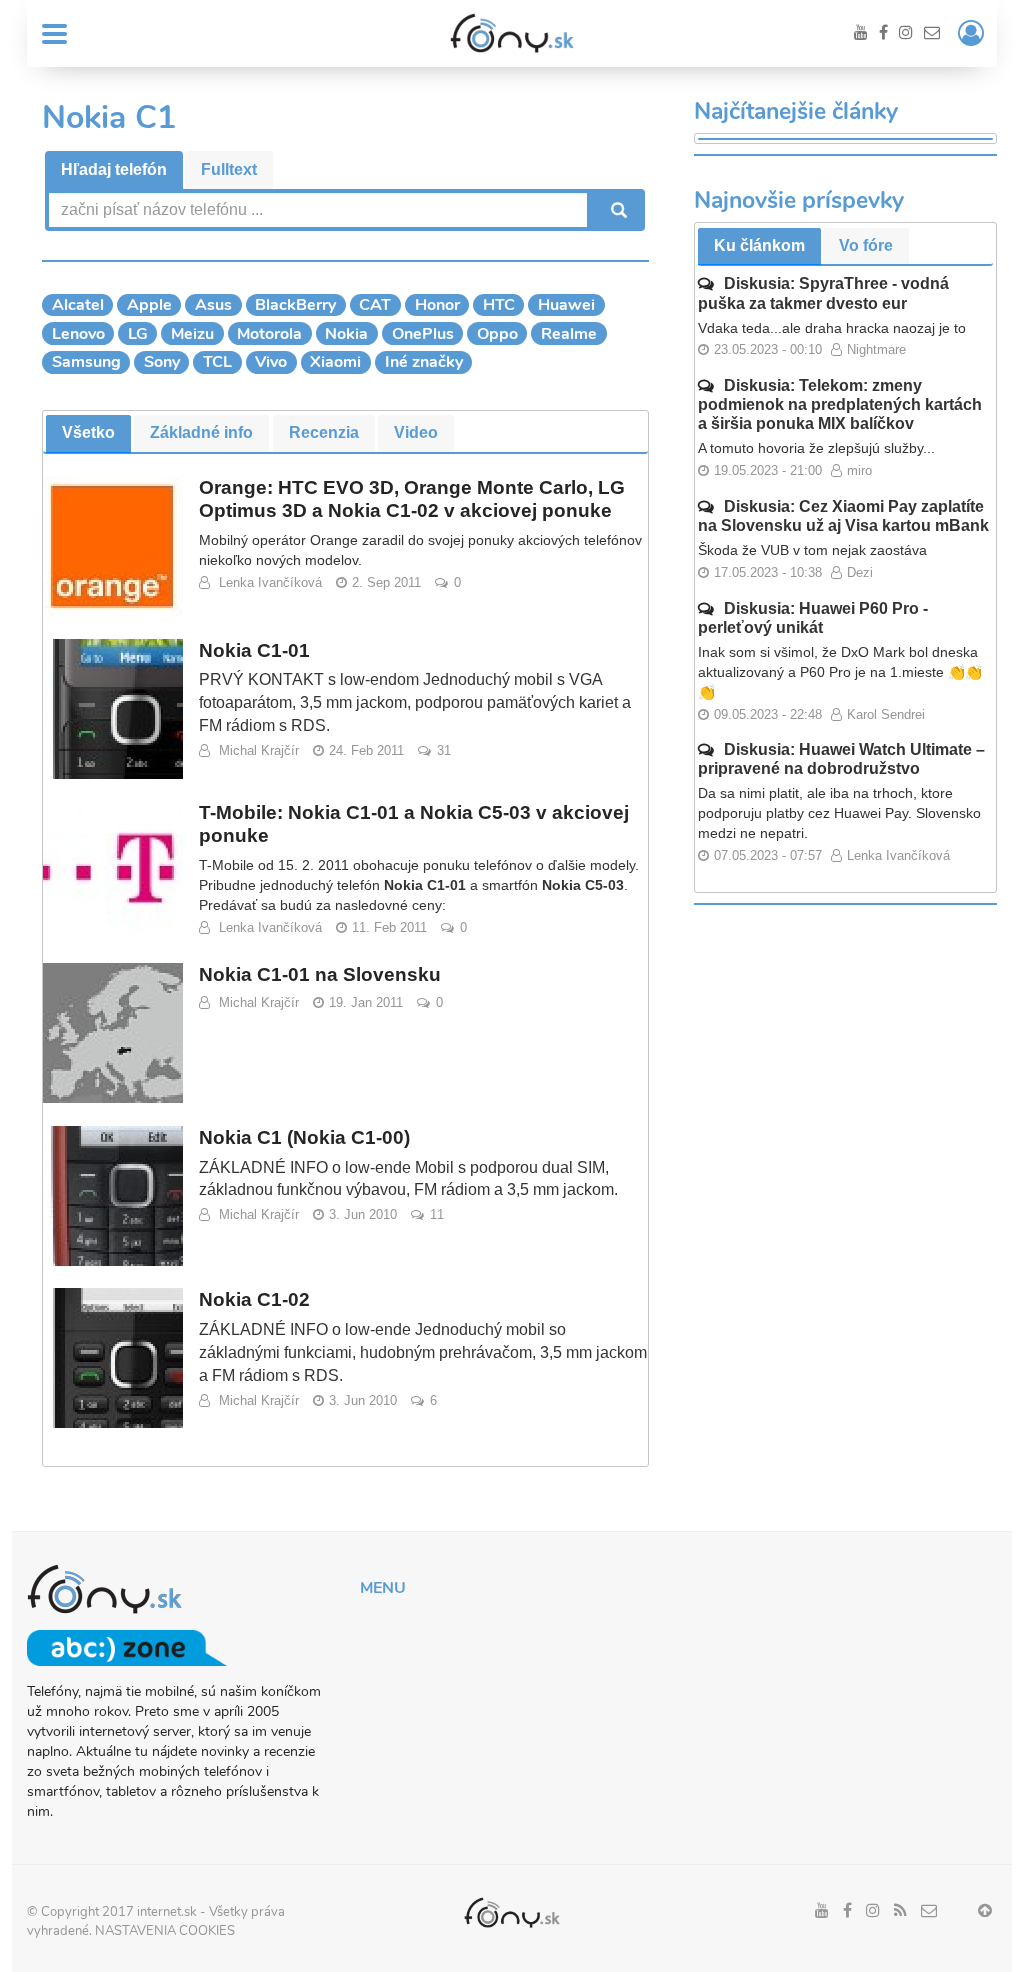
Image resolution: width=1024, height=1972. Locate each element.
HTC (499, 305)
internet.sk (167, 1912)
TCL (217, 362)
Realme (569, 334)
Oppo (497, 334)
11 (436, 1214)
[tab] (114, 170)
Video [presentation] (416, 432)
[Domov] (512, 33)
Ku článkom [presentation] (759, 245)
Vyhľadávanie (617, 210)
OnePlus (423, 334)
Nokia (346, 334)
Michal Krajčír (259, 750)
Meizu (192, 334)
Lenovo (78, 334)
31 (443, 750)
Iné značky (424, 362)
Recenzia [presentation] (324, 432)
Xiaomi (335, 362)
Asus (213, 305)
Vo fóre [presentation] (866, 245)
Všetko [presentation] (88, 432)
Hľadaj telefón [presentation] (114, 169)
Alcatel (78, 305)
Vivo (271, 362)
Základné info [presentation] (201, 432)
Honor (437, 305)
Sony (162, 362)
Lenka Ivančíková (270, 582)
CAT (375, 305)
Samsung (86, 362)
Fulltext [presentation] (229, 169)
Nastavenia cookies (165, 1931)
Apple (149, 305)
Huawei (566, 305)
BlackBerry (295, 305)
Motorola (269, 334)
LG (138, 334)
